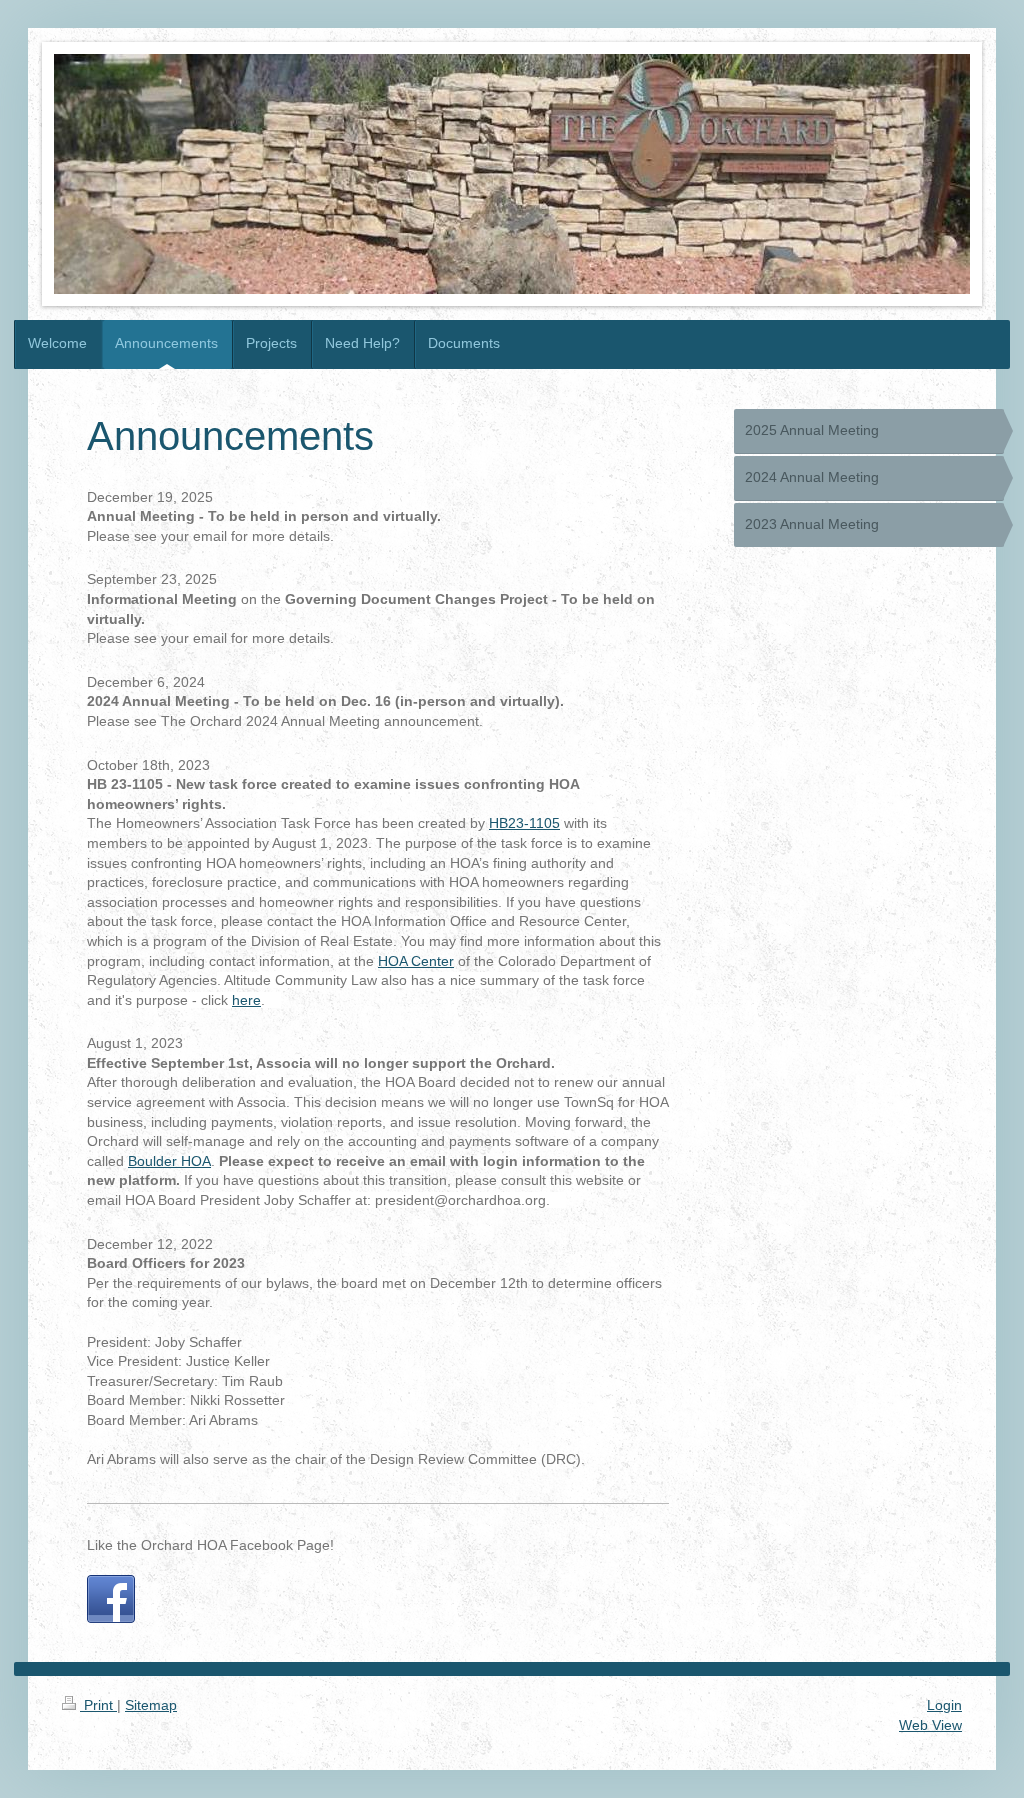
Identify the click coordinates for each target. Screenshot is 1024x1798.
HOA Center (416, 961)
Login (944, 1705)
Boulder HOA (169, 1161)
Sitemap (151, 1705)
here (246, 1000)
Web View (930, 1725)
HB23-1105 (524, 823)
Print (98, 1705)
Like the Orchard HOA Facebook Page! (210, 1545)
